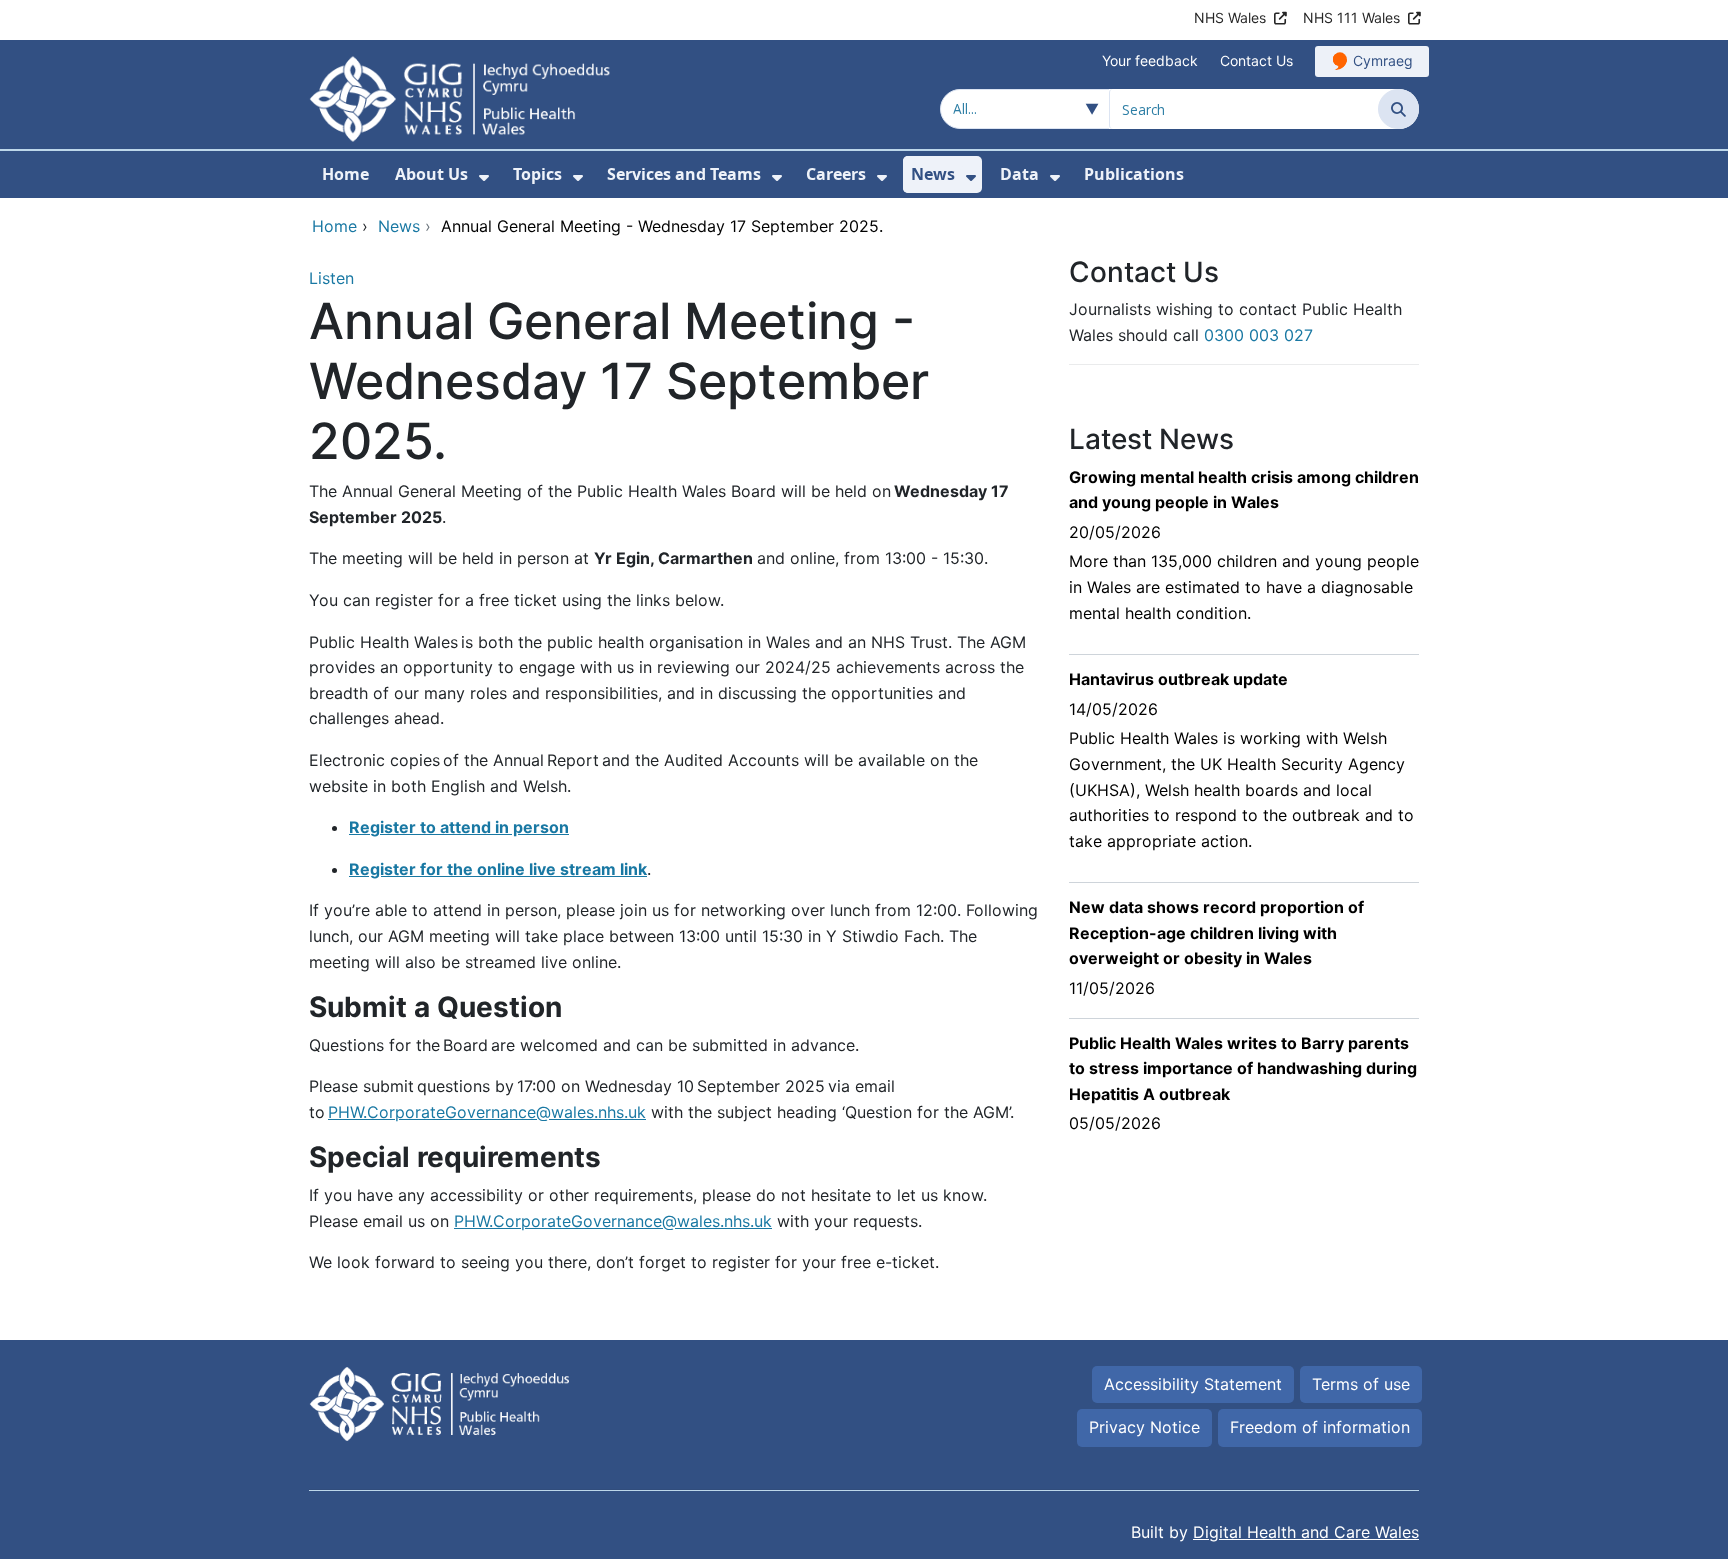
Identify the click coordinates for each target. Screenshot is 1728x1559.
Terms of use (1361, 1384)
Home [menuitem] (345, 174)
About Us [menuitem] (431, 174)
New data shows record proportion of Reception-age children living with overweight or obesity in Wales (1216, 932)
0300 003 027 (1258, 335)
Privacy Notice (1144, 1427)
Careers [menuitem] (836, 174)
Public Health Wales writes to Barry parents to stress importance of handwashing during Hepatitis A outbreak (1243, 1068)
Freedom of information (1320, 1427)
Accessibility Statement (1193, 1384)
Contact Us (1256, 60)
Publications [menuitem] (1134, 174)
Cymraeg (1383, 60)
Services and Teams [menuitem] (684, 174)
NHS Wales (1230, 17)
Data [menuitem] (1019, 174)
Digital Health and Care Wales (1306, 1532)
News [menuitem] (933, 174)
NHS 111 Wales (1351, 17)
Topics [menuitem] (537, 174)
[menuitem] (484, 177)
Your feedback (1150, 60)
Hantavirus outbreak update (1178, 679)
